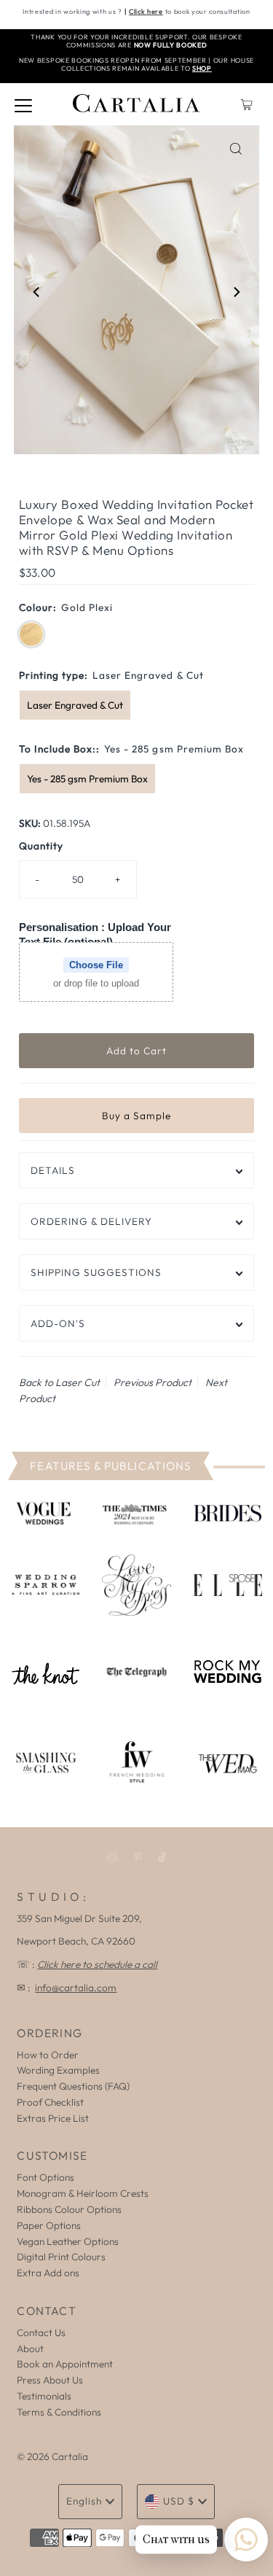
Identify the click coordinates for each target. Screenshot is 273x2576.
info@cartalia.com (76, 1988)
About (30, 2349)
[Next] (236, 292)
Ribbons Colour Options (69, 2209)
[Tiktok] (162, 1857)
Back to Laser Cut (59, 1382)
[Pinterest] (138, 1857)
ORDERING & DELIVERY (91, 1221)
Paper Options (49, 2225)
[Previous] (37, 292)
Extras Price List (53, 2118)
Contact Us (41, 2332)
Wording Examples (58, 2070)
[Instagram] (112, 1857)
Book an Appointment (65, 2364)
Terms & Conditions (59, 2412)
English (84, 2501)
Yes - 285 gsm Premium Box (87, 779)
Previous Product (153, 1382)
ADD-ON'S (58, 1323)
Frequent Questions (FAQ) (73, 2086)
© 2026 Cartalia (52, 2456)
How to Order (48, 2055)
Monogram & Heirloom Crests (83, 2193)
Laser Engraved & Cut (75, 705)
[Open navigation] (23, 104)
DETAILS (53, 1170)
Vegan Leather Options (68, 2241)
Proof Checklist (50, 2102)
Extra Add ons (48, 2273)
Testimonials (44, 2396)
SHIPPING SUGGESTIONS (96, 1272)
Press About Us (50, 2380)
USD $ (179, 2501)
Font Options (45, 2177)
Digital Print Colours (61, 2257)
